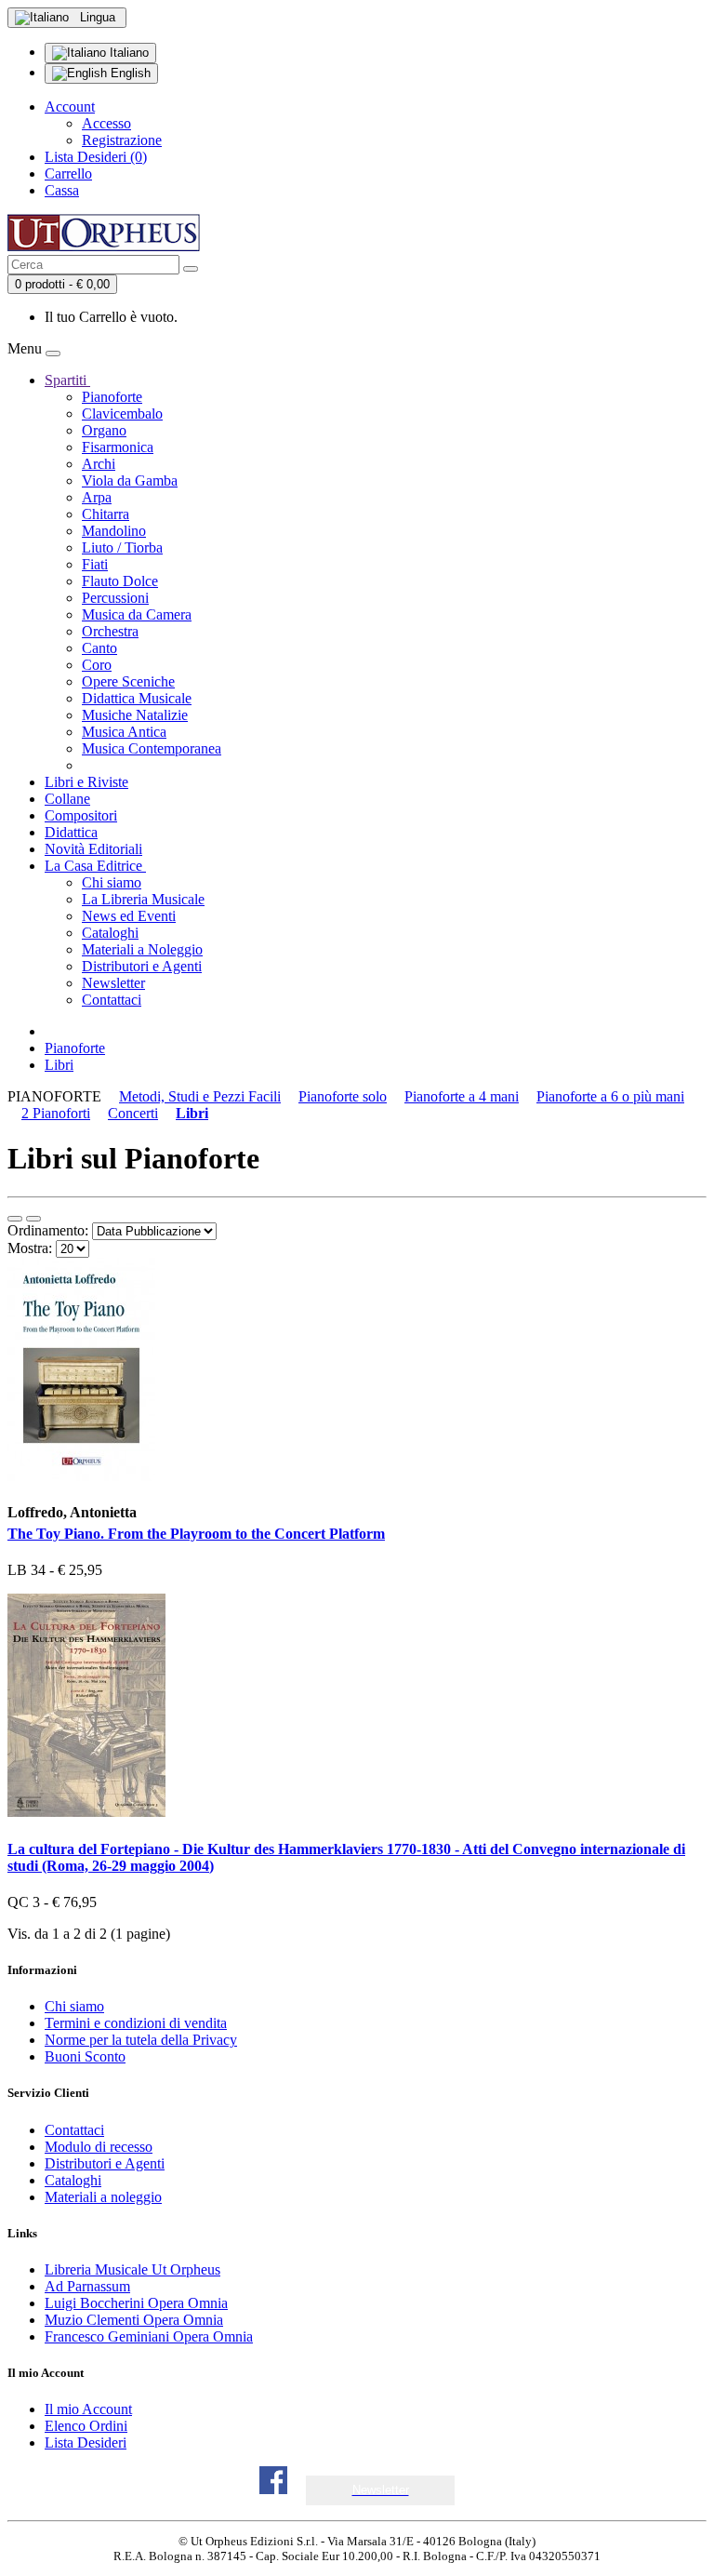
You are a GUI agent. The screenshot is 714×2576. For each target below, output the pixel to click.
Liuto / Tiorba (122, 547)
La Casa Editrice (95, 866)
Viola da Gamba (130, 480)
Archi (99, 464)
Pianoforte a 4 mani (462, 1096)
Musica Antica (124, 732)
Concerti (133, 1113)
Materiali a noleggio (103, 2197)
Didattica (71, 832)
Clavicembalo (122, 414)
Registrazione (122, 140)
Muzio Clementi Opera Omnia (134, 2320)
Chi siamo (112, 882)
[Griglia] (33, 1219)
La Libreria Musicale (143, 899)
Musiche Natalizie (135, 715)
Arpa (97, 497)
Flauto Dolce (120, 581)
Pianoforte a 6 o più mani (610, 1096)
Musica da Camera (137, 614)
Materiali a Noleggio (142, 949)
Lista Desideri (86, 2443)
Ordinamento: (48, 1230)
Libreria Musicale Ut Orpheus (132, 2269)
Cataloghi (110, 933)
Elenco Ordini (86, 2426)
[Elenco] (15, 1219)
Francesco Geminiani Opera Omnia (149, 2336)
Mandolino (114, 531)
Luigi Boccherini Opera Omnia (136, 2303)
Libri (59, 1065)
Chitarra (106, 514)
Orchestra (110, 631)
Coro (97, 665)
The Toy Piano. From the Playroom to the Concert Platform (196, 1534)
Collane (67, 799)
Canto (99, 648)
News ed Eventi (129, 916)
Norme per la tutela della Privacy (141, 2040)
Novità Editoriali (93, 849)
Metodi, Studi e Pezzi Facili (200, 1096)
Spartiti (67, 380)
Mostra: (30, 1248)
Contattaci (112, 1000)
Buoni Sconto (85, 2056)
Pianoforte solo (343, 1096)
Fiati (95, 564)
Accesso (106, 123)
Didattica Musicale (137, 698)
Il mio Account (88, 2409)
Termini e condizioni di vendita (136, 2023)
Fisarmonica (118, 447)
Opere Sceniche (128, 681)
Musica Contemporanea (152, 748)
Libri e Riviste (86, 782)
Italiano (127, 53)
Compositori (81, 815)
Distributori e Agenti (142, 966)
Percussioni (115, 598)
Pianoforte (112, 397)
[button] (381, 2490)
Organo (104, 430)
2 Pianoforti (56, 1113)
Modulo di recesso (99, 2147)
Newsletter (113, 983)
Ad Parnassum (87, 2286)
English (129, 73)
